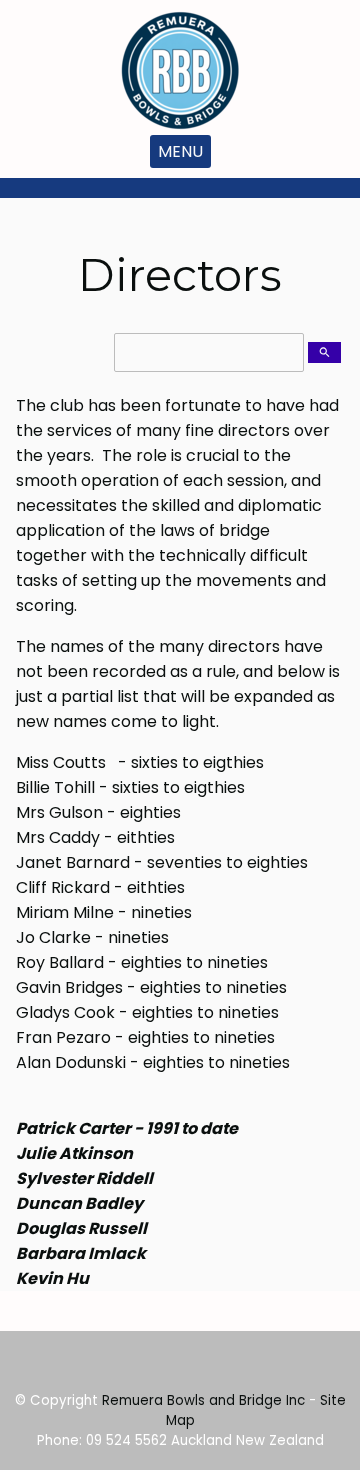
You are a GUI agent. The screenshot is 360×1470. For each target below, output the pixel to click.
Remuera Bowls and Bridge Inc (203, 1400)
